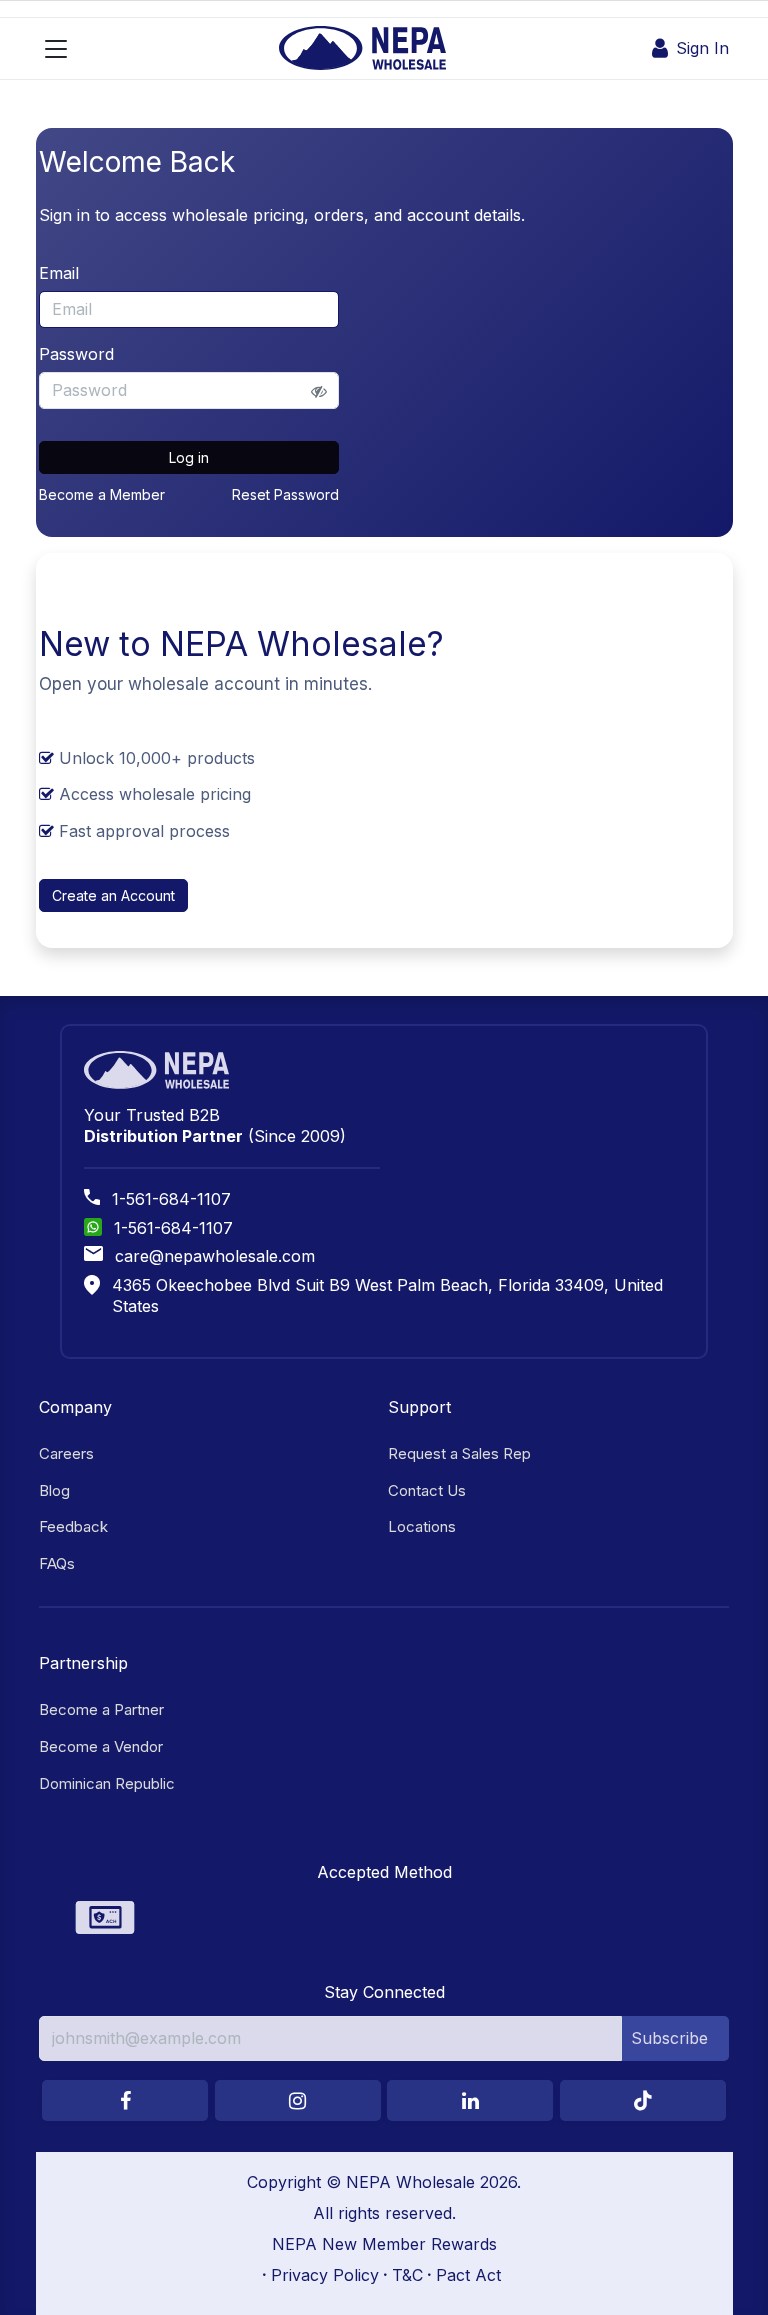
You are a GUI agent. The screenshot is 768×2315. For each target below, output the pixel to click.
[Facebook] (125, 2100)
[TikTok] (643, 2100)
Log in (189, 457)
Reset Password (285, 494)
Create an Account (113, 895)
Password (76, 354)
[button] (675, 2038)
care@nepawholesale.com (215, 1256)
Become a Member (102, 494)
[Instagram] (298, 2100)
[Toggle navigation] (56, 49)
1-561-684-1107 (171, 1199)
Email (59, 273)
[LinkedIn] (470, 2100)
